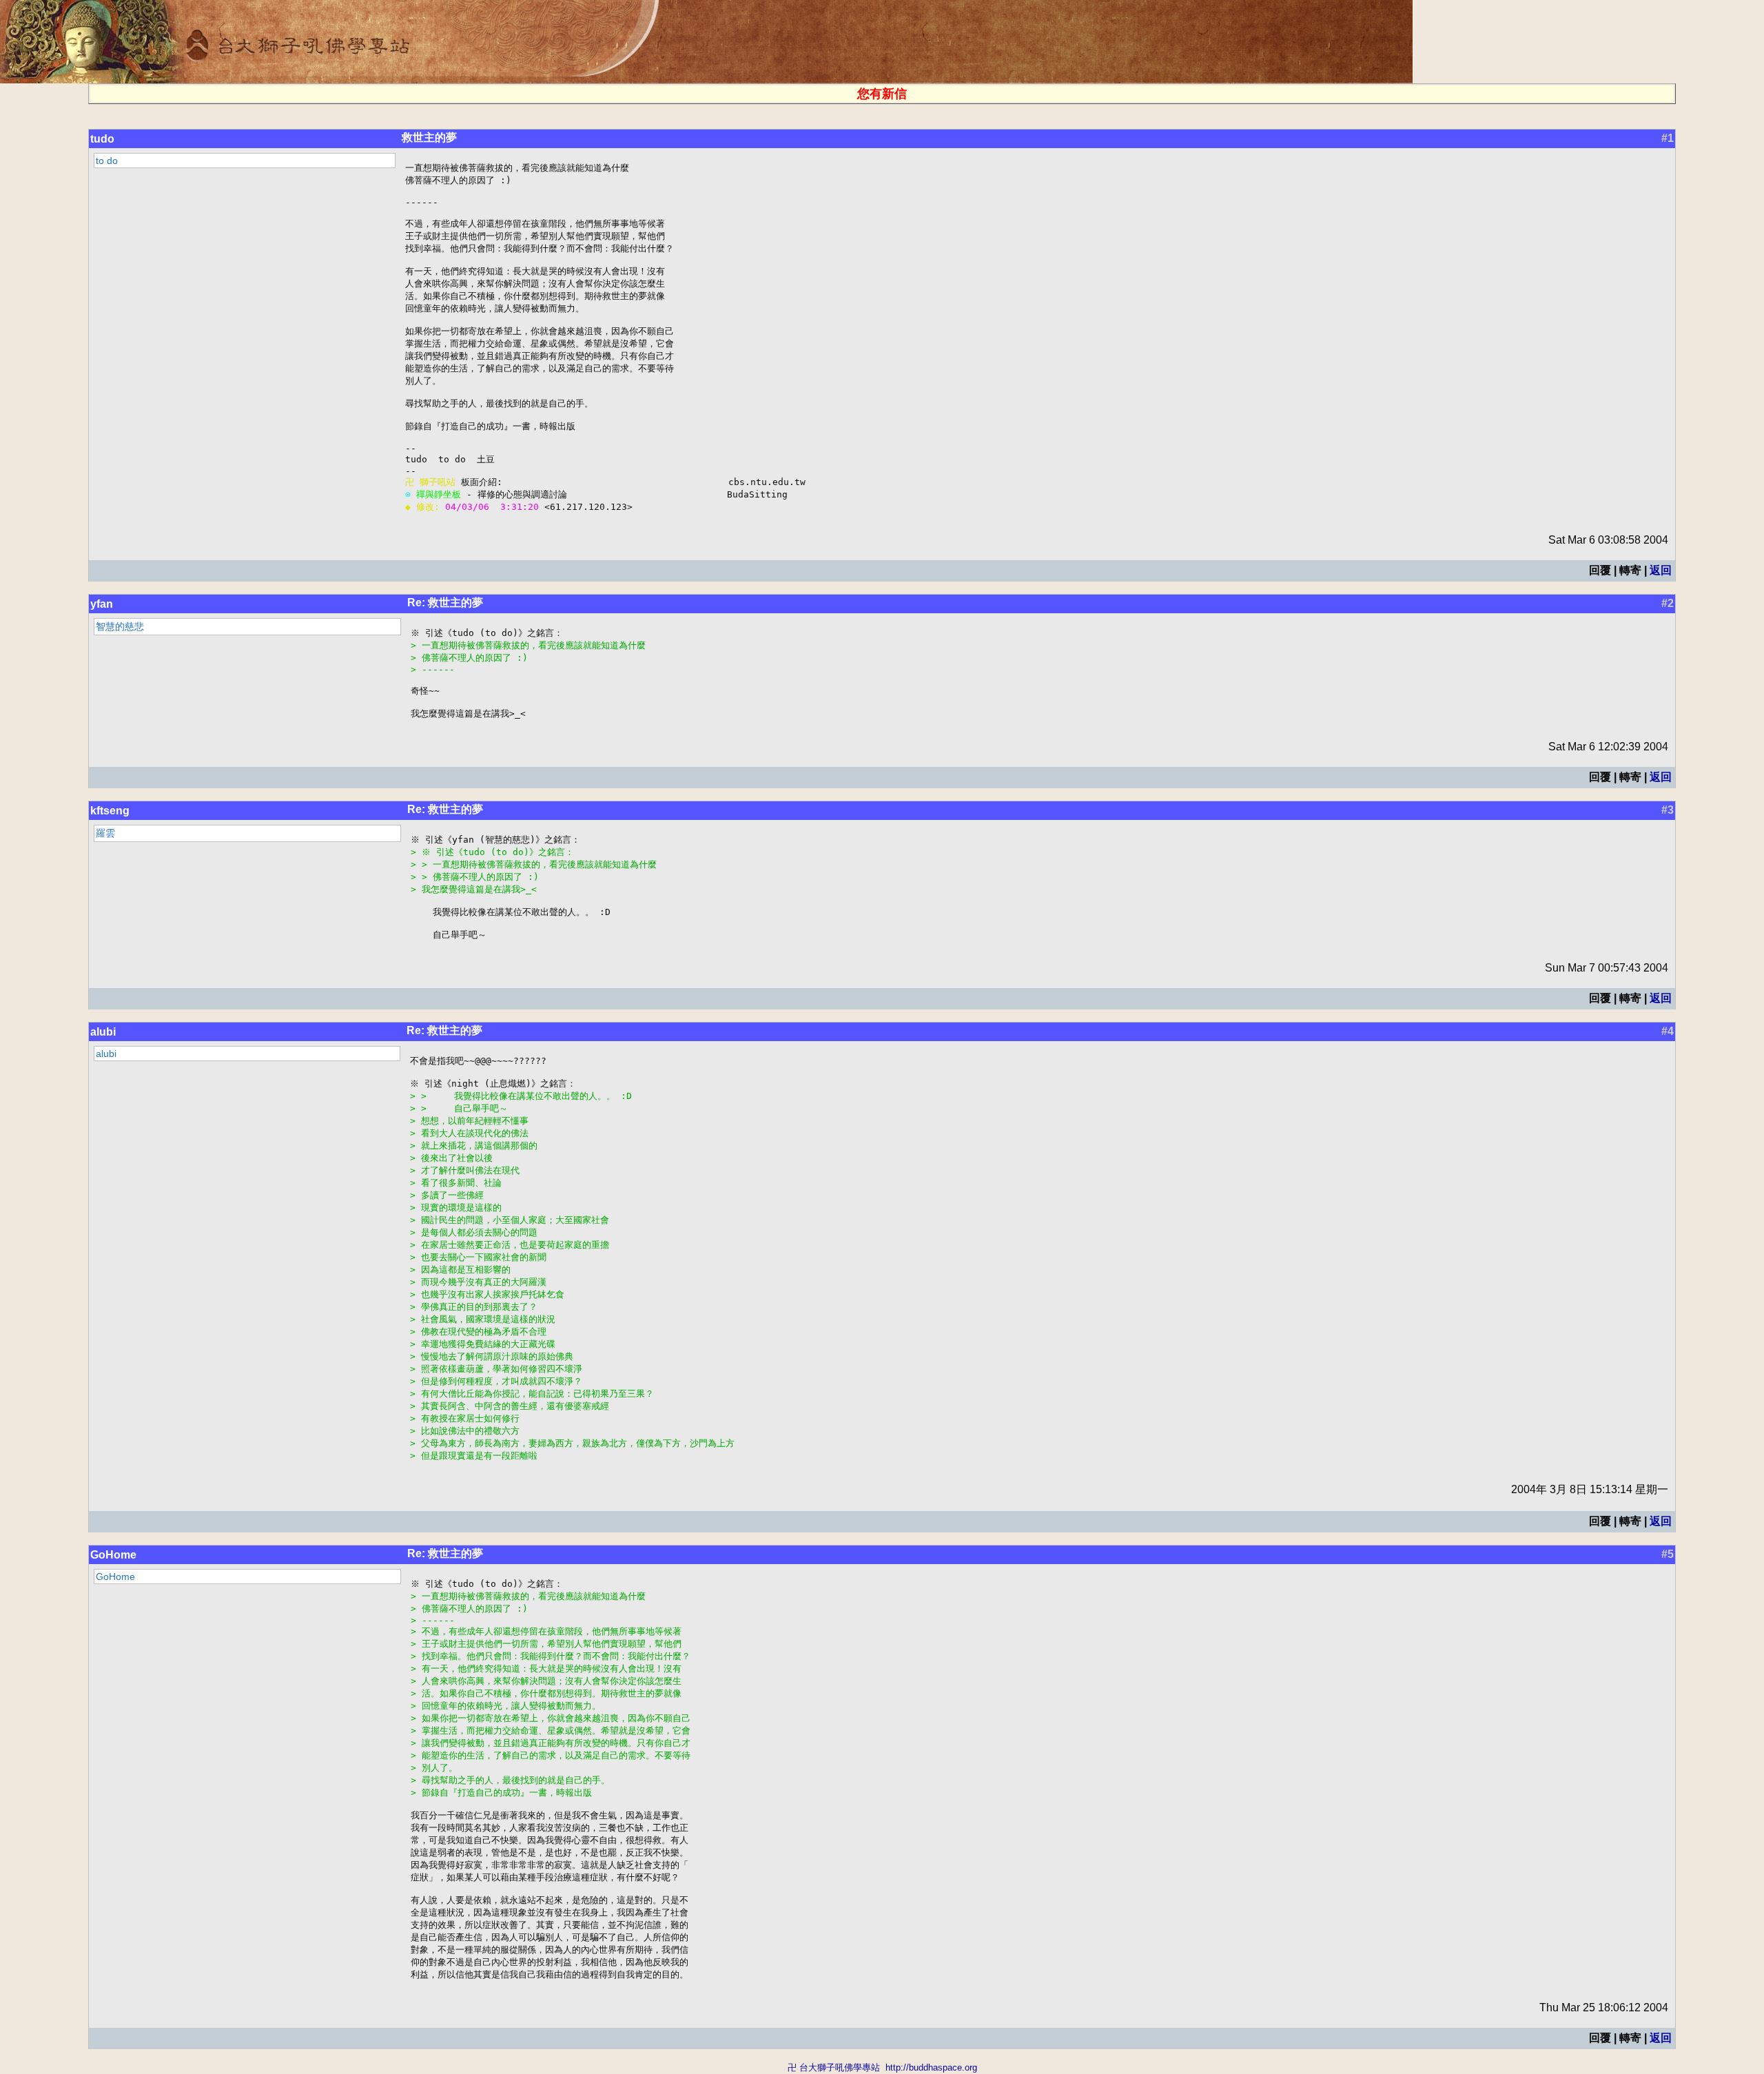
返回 (1661, 570)
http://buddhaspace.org (931, 2067)
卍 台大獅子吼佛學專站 (834, 2067)
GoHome (113, 1555)
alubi (103, 1032)
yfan (102, 604)
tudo (102, 139)
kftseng (110, 811)
